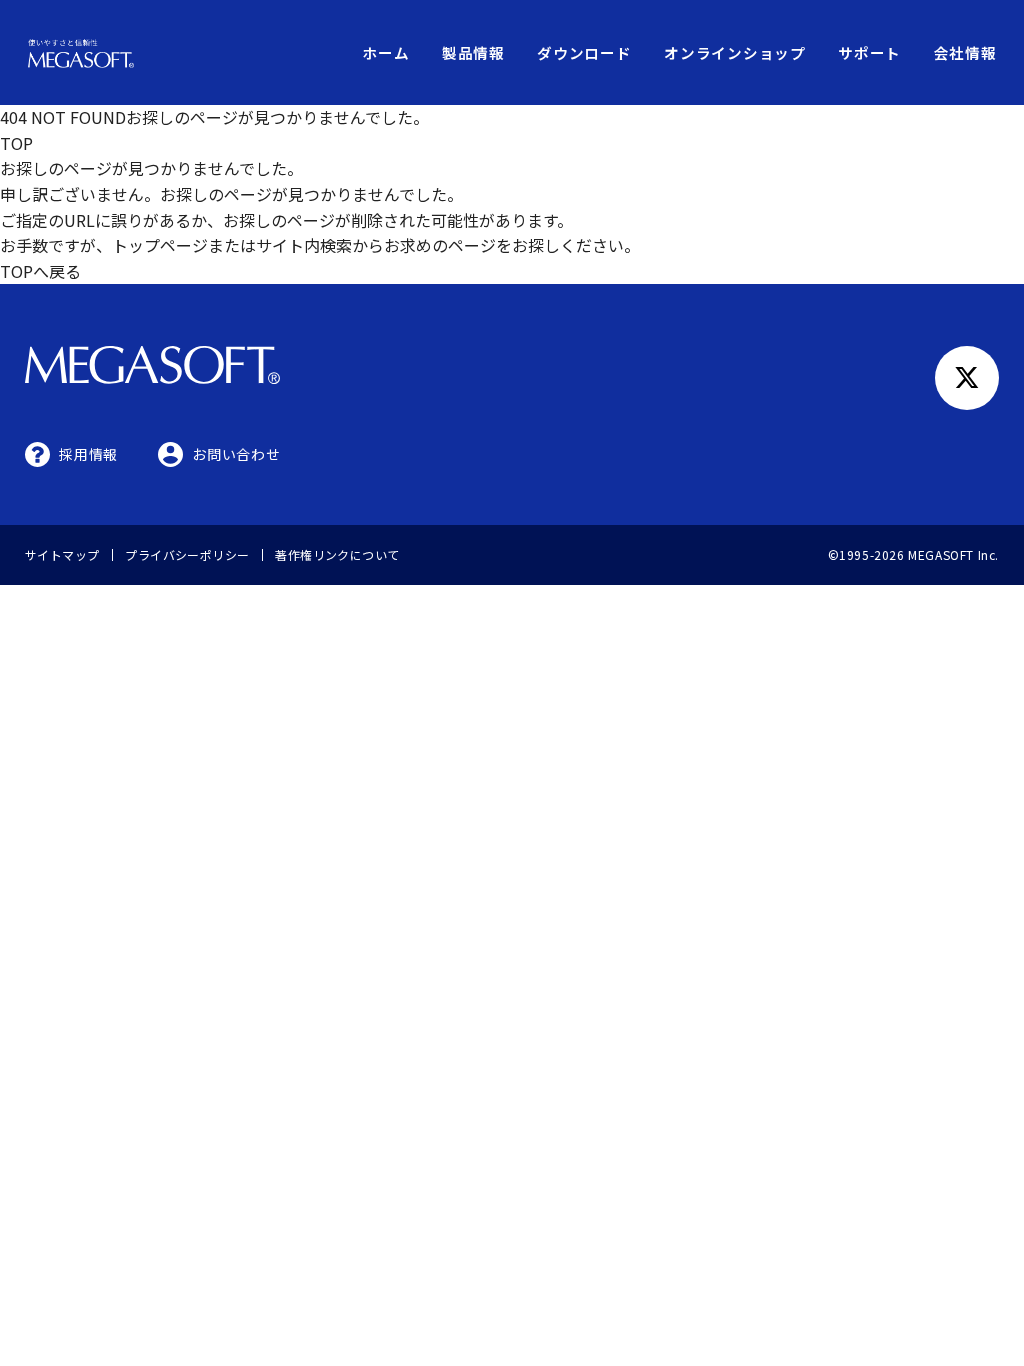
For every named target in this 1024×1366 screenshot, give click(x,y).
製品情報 (473, 52)
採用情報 (88, 454)
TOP (16, 143)
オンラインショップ (735, 52)
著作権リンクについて (337, 554)
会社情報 (965, 52)
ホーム (385, 52)
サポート (869, 52)
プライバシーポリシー (187, 554)
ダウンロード (584, 52)
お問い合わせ (236, 454)
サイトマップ (62, 554)
